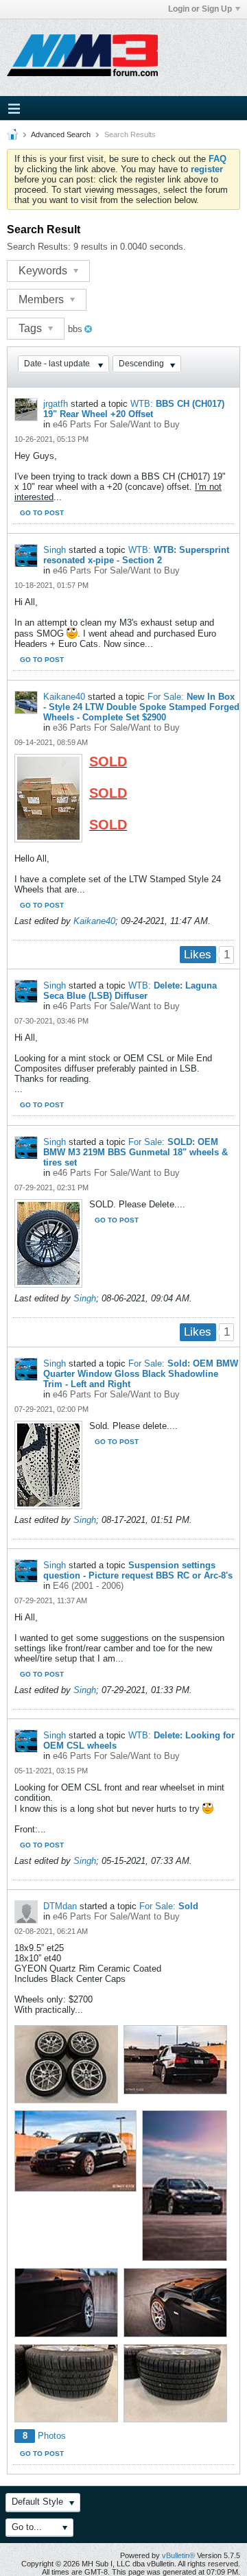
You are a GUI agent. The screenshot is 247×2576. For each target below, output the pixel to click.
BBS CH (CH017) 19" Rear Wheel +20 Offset (134, 409)
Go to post (42, 513)
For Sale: (166, 697)
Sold (188, 1906)
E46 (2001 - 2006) (88, 1586)
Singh (55, 550)
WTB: (142, 404)
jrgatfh (56, 404)
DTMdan (60, 1906)
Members (43, 299)
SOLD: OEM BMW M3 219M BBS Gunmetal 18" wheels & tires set (136, 1152)
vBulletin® (178, 2555)
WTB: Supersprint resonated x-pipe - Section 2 (136, 555)
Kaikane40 (64, 697)
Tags (32, 328)
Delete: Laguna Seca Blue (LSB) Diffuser (130, 991)
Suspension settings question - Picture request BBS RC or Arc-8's (138, 1570)
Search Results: (39, 247)
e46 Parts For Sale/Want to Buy (116, 424)
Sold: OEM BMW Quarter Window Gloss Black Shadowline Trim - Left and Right (141, 1374)
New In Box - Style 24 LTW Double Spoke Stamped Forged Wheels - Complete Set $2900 (141, 707)
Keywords (44, 271)
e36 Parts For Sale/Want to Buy (116, 728)
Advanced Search (61, 134)
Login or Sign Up (200, 9)
